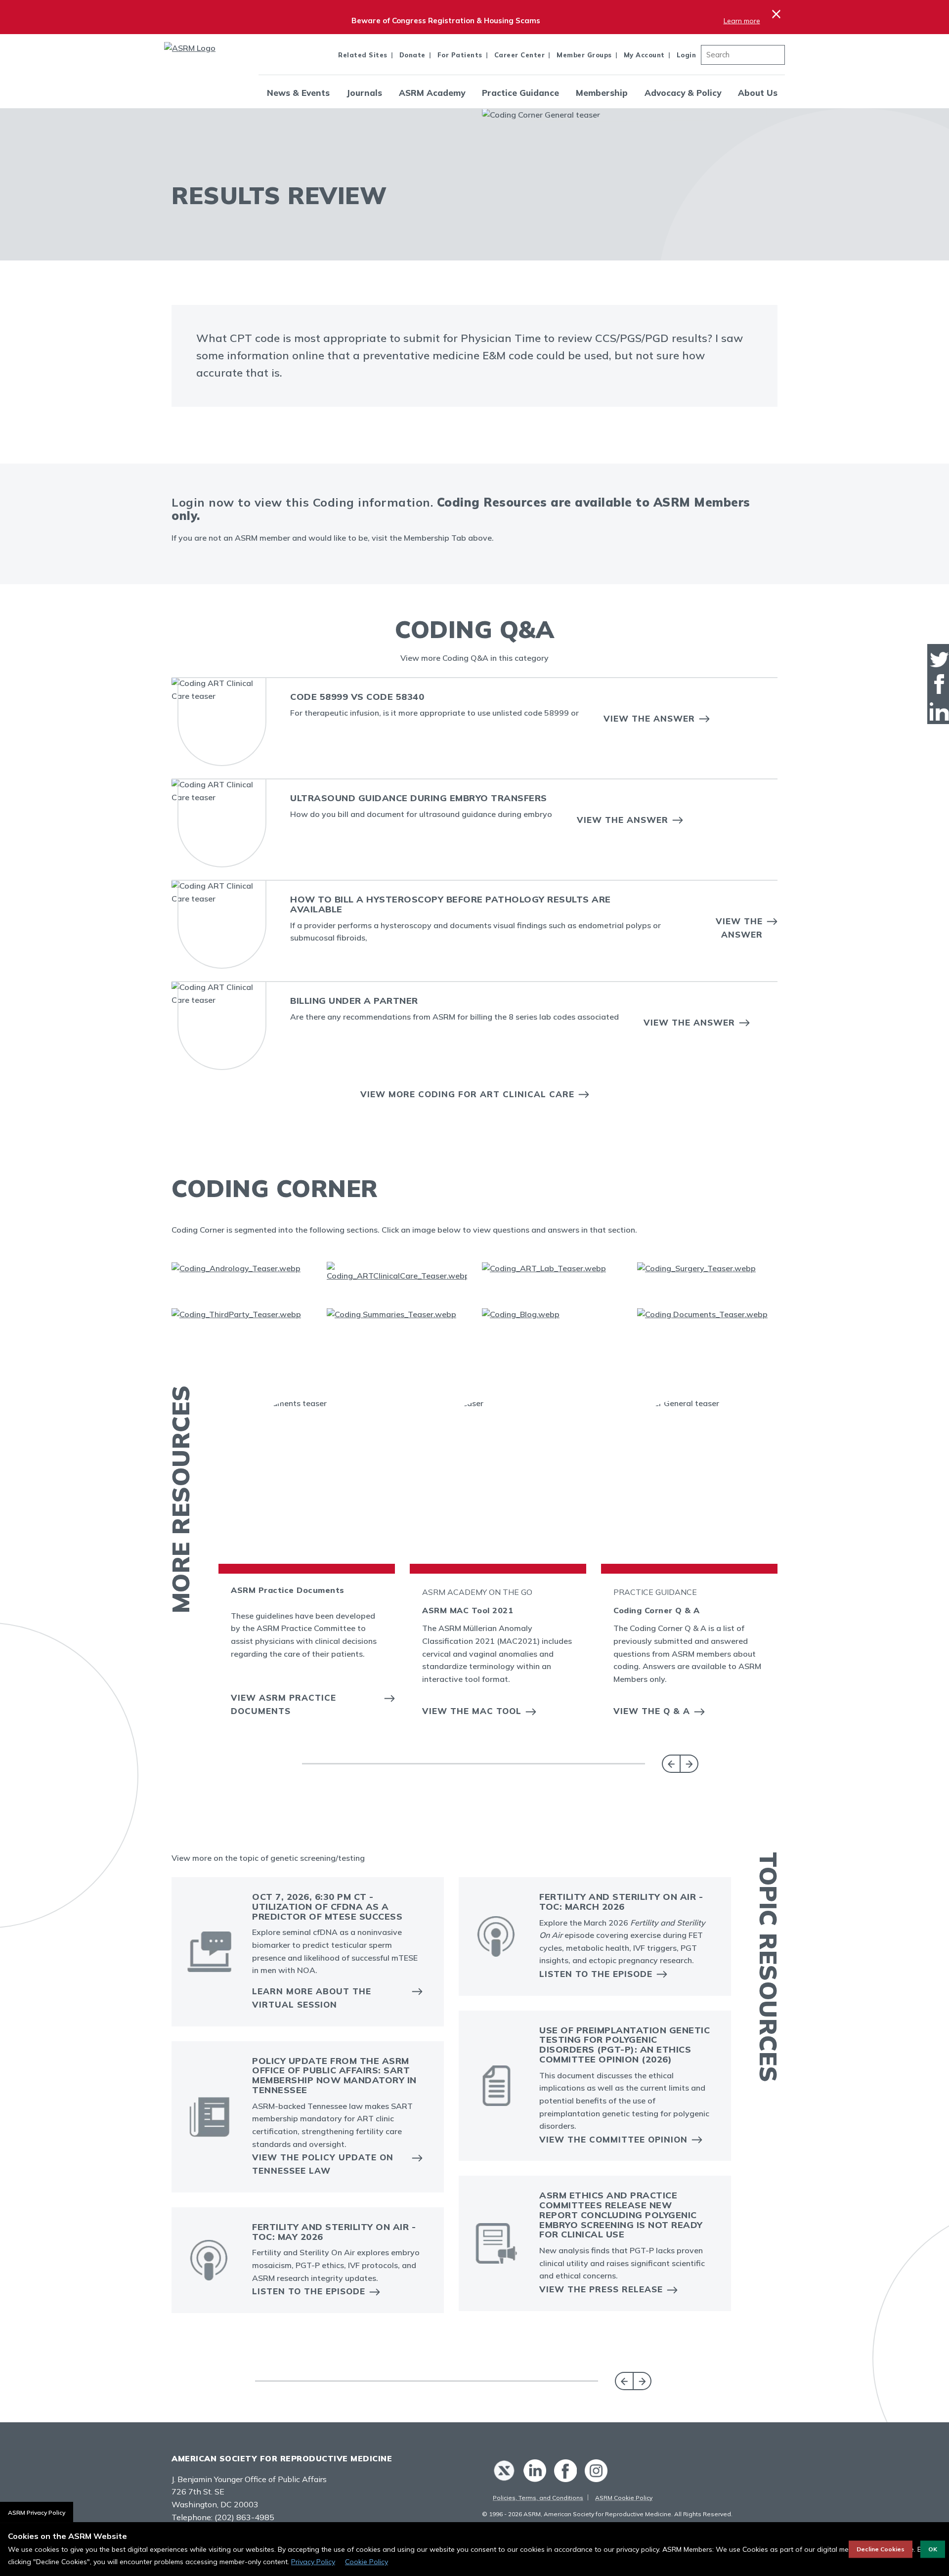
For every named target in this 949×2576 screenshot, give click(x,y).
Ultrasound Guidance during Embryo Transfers (419, 798)
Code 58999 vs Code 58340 (357, 697)
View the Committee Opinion (613, 2139)
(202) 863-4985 (244, 2517)
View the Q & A (652, 1711)
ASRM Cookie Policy (624, 2498)
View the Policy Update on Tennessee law (323, 2164)
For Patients (460, 55)
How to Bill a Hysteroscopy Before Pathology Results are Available (451, 904)
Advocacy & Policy (683, 93)
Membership (602, 93)
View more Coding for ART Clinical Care (467, 1094)
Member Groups (584, 55)
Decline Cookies (881, 2549)
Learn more (742, 21)
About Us (758, 93)
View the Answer (649, 718)
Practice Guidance (520, 93)
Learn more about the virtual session (312, 1998)
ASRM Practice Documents (288, 1590)
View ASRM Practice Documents (283, 1704)
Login (687, 55)
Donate (412, 55)
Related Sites (363, 55)
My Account (644, 55)
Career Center (520, 55)
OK (933, 2549)
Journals (364, 93)
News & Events (298, 93)
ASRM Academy (432, 93)
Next (689, 1764)
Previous (671, 1764)
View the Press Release (601, 2289)
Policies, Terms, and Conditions (538, 2498)
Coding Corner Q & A (657, 1610)
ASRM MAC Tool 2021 (468, 1610)
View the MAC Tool (472, 1711)
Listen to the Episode (309, 2291)
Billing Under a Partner (354, 1001)
